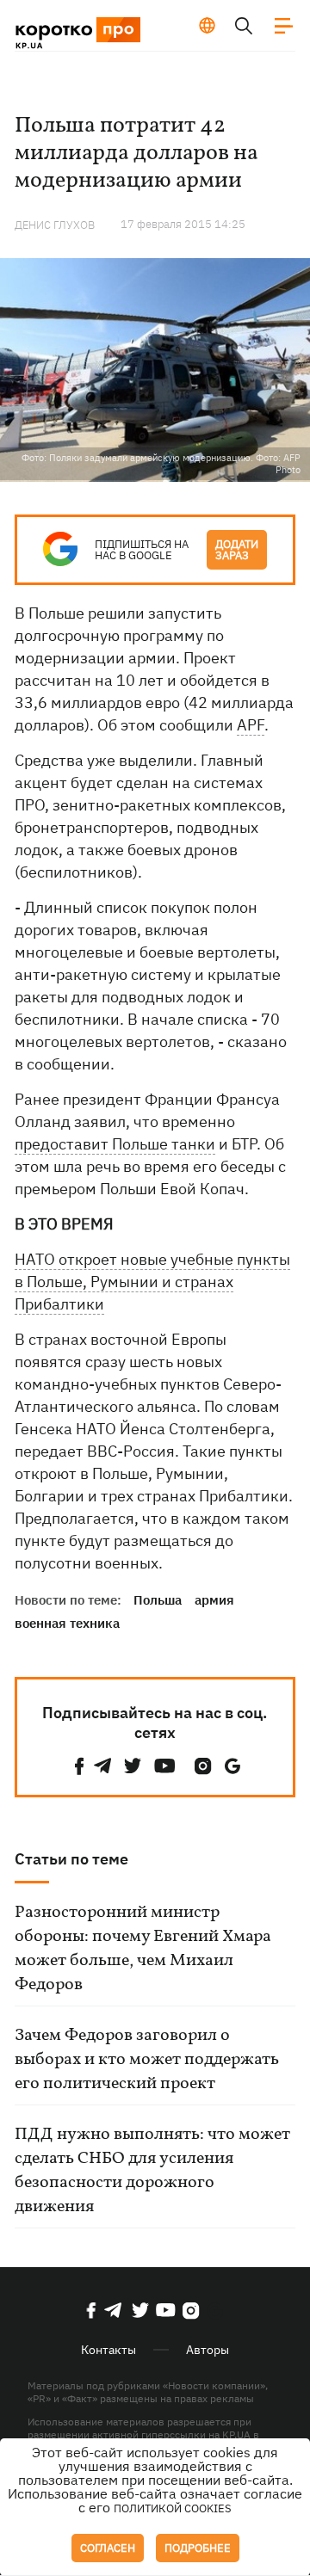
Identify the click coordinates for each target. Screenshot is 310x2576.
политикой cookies (173, 2508)
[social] (79, 1766)
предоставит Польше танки (115, 1144)
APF (251, 725)
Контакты (108, 2350)
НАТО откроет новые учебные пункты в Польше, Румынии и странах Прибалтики (152, 1282)
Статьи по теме (71, 1859)
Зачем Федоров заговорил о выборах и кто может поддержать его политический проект (147, 2060)
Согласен (108, 2548)
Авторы (208, 2350)
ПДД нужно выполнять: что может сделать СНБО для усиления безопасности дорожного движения (152, 2171)
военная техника (67, 1623)
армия (214, 1600)
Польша (158, 1600)
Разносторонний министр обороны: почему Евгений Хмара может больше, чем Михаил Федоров (143, 1949)
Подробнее (198, 2548)
